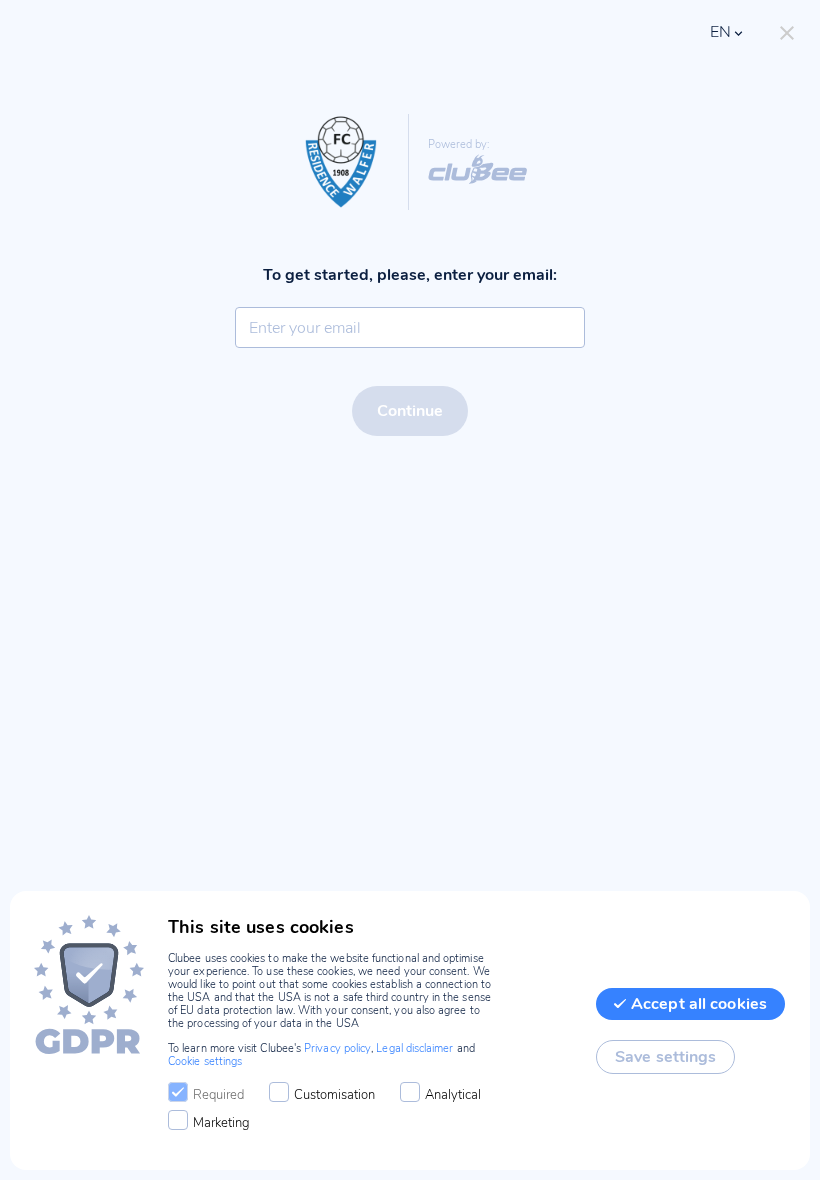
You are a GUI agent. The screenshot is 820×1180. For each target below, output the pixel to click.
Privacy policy (337, 1048)
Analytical (453, 1095)
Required (218, 1095)
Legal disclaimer (414, 1048)
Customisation (334, 1095)
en (720, 32)
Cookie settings (205, 1061)
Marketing (221, 1123)
